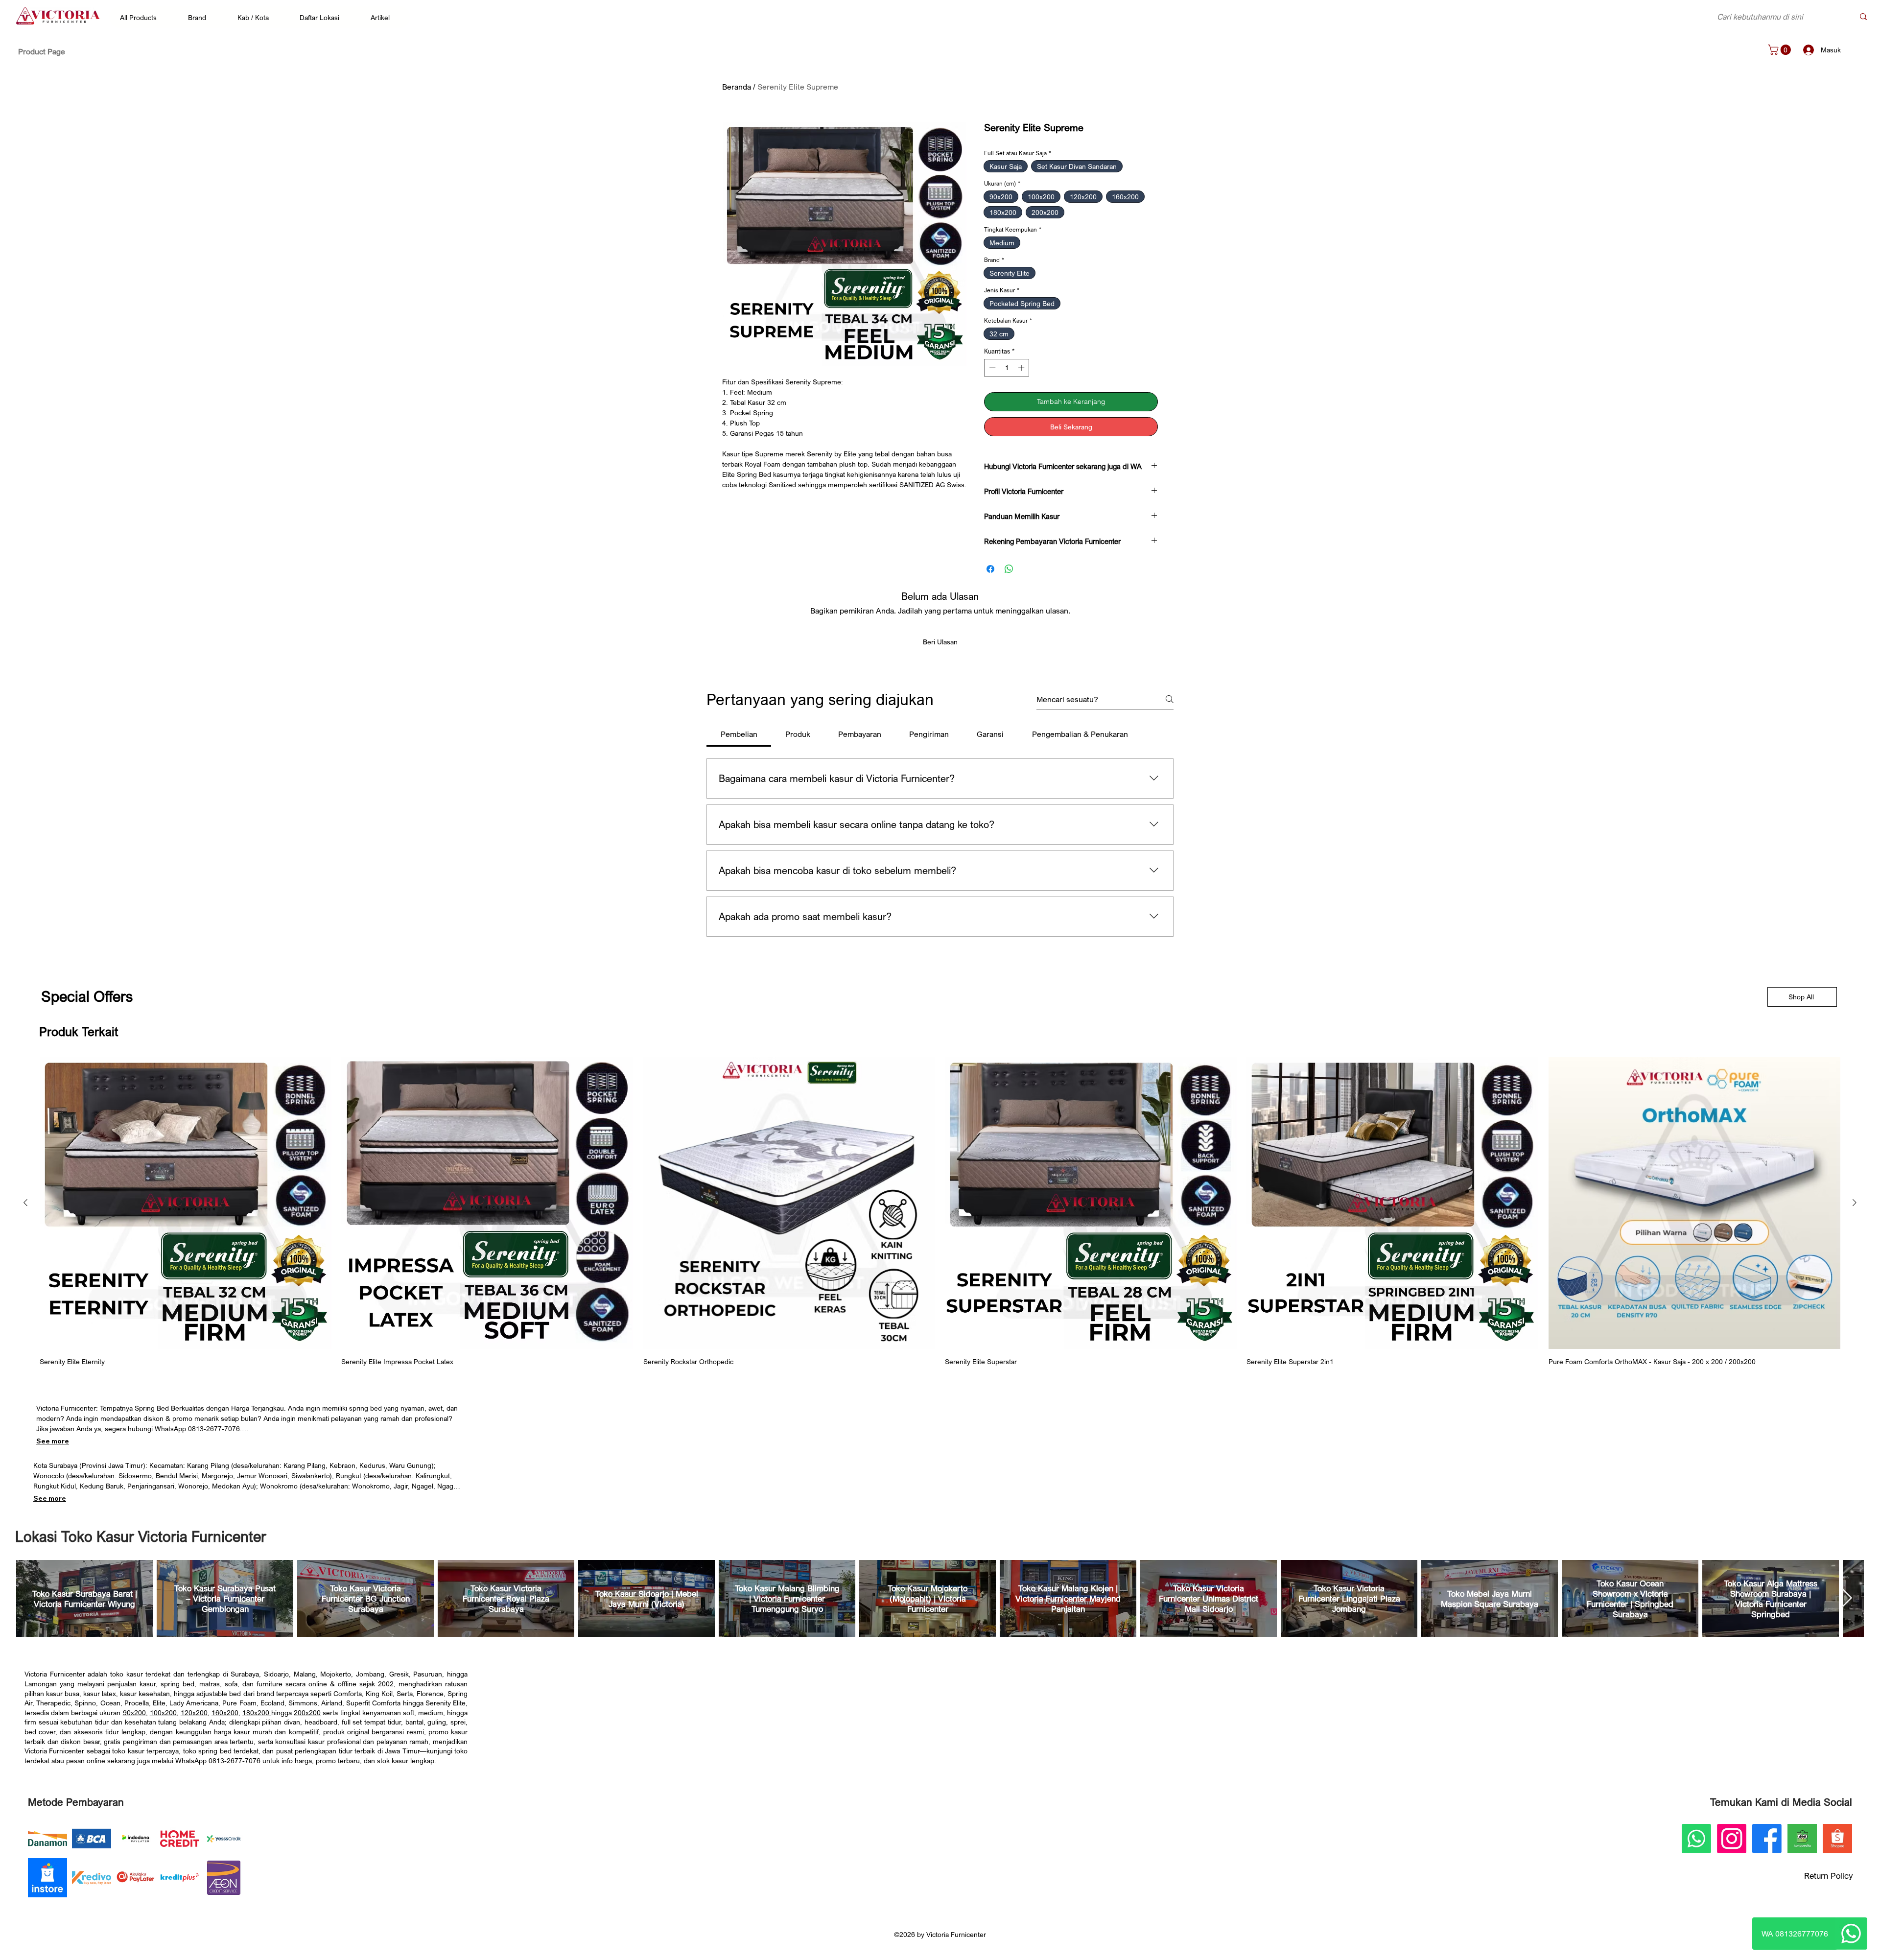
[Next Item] (1847, 1599)
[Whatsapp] (1851, 1934)
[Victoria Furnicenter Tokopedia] (1802, 1839)
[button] (143, 17)
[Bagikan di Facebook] (990, 569)
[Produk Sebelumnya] (25, 1203)
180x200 (257, 1712)
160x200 (225, 1712)
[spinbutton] (1007, 368)
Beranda (737, 87)
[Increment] (1022, 368)
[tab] (739, 734)
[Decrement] (991, 368)
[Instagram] (1732, 1839)
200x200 (307, 1712)
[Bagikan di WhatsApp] (1009, 569)
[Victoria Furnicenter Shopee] (1837, 1839)
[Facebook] (1767, 1839)
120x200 (194, 1712)
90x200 (134, 1712)
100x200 (163, 1712)
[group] (940, 1212)
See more (53, 1441)
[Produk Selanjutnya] (1855, 1203)
